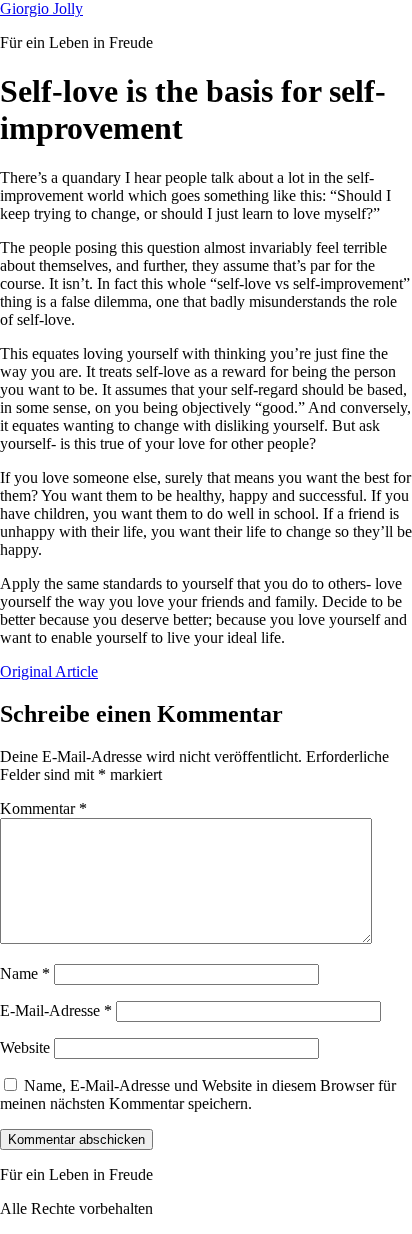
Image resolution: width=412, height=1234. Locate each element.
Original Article (49, 671)
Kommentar (43, 808)
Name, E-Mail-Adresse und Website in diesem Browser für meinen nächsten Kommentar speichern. (198, 1094)
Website (25, 1047)
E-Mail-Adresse (56, 1010)
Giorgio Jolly (41, 8)
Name (25, 973)
